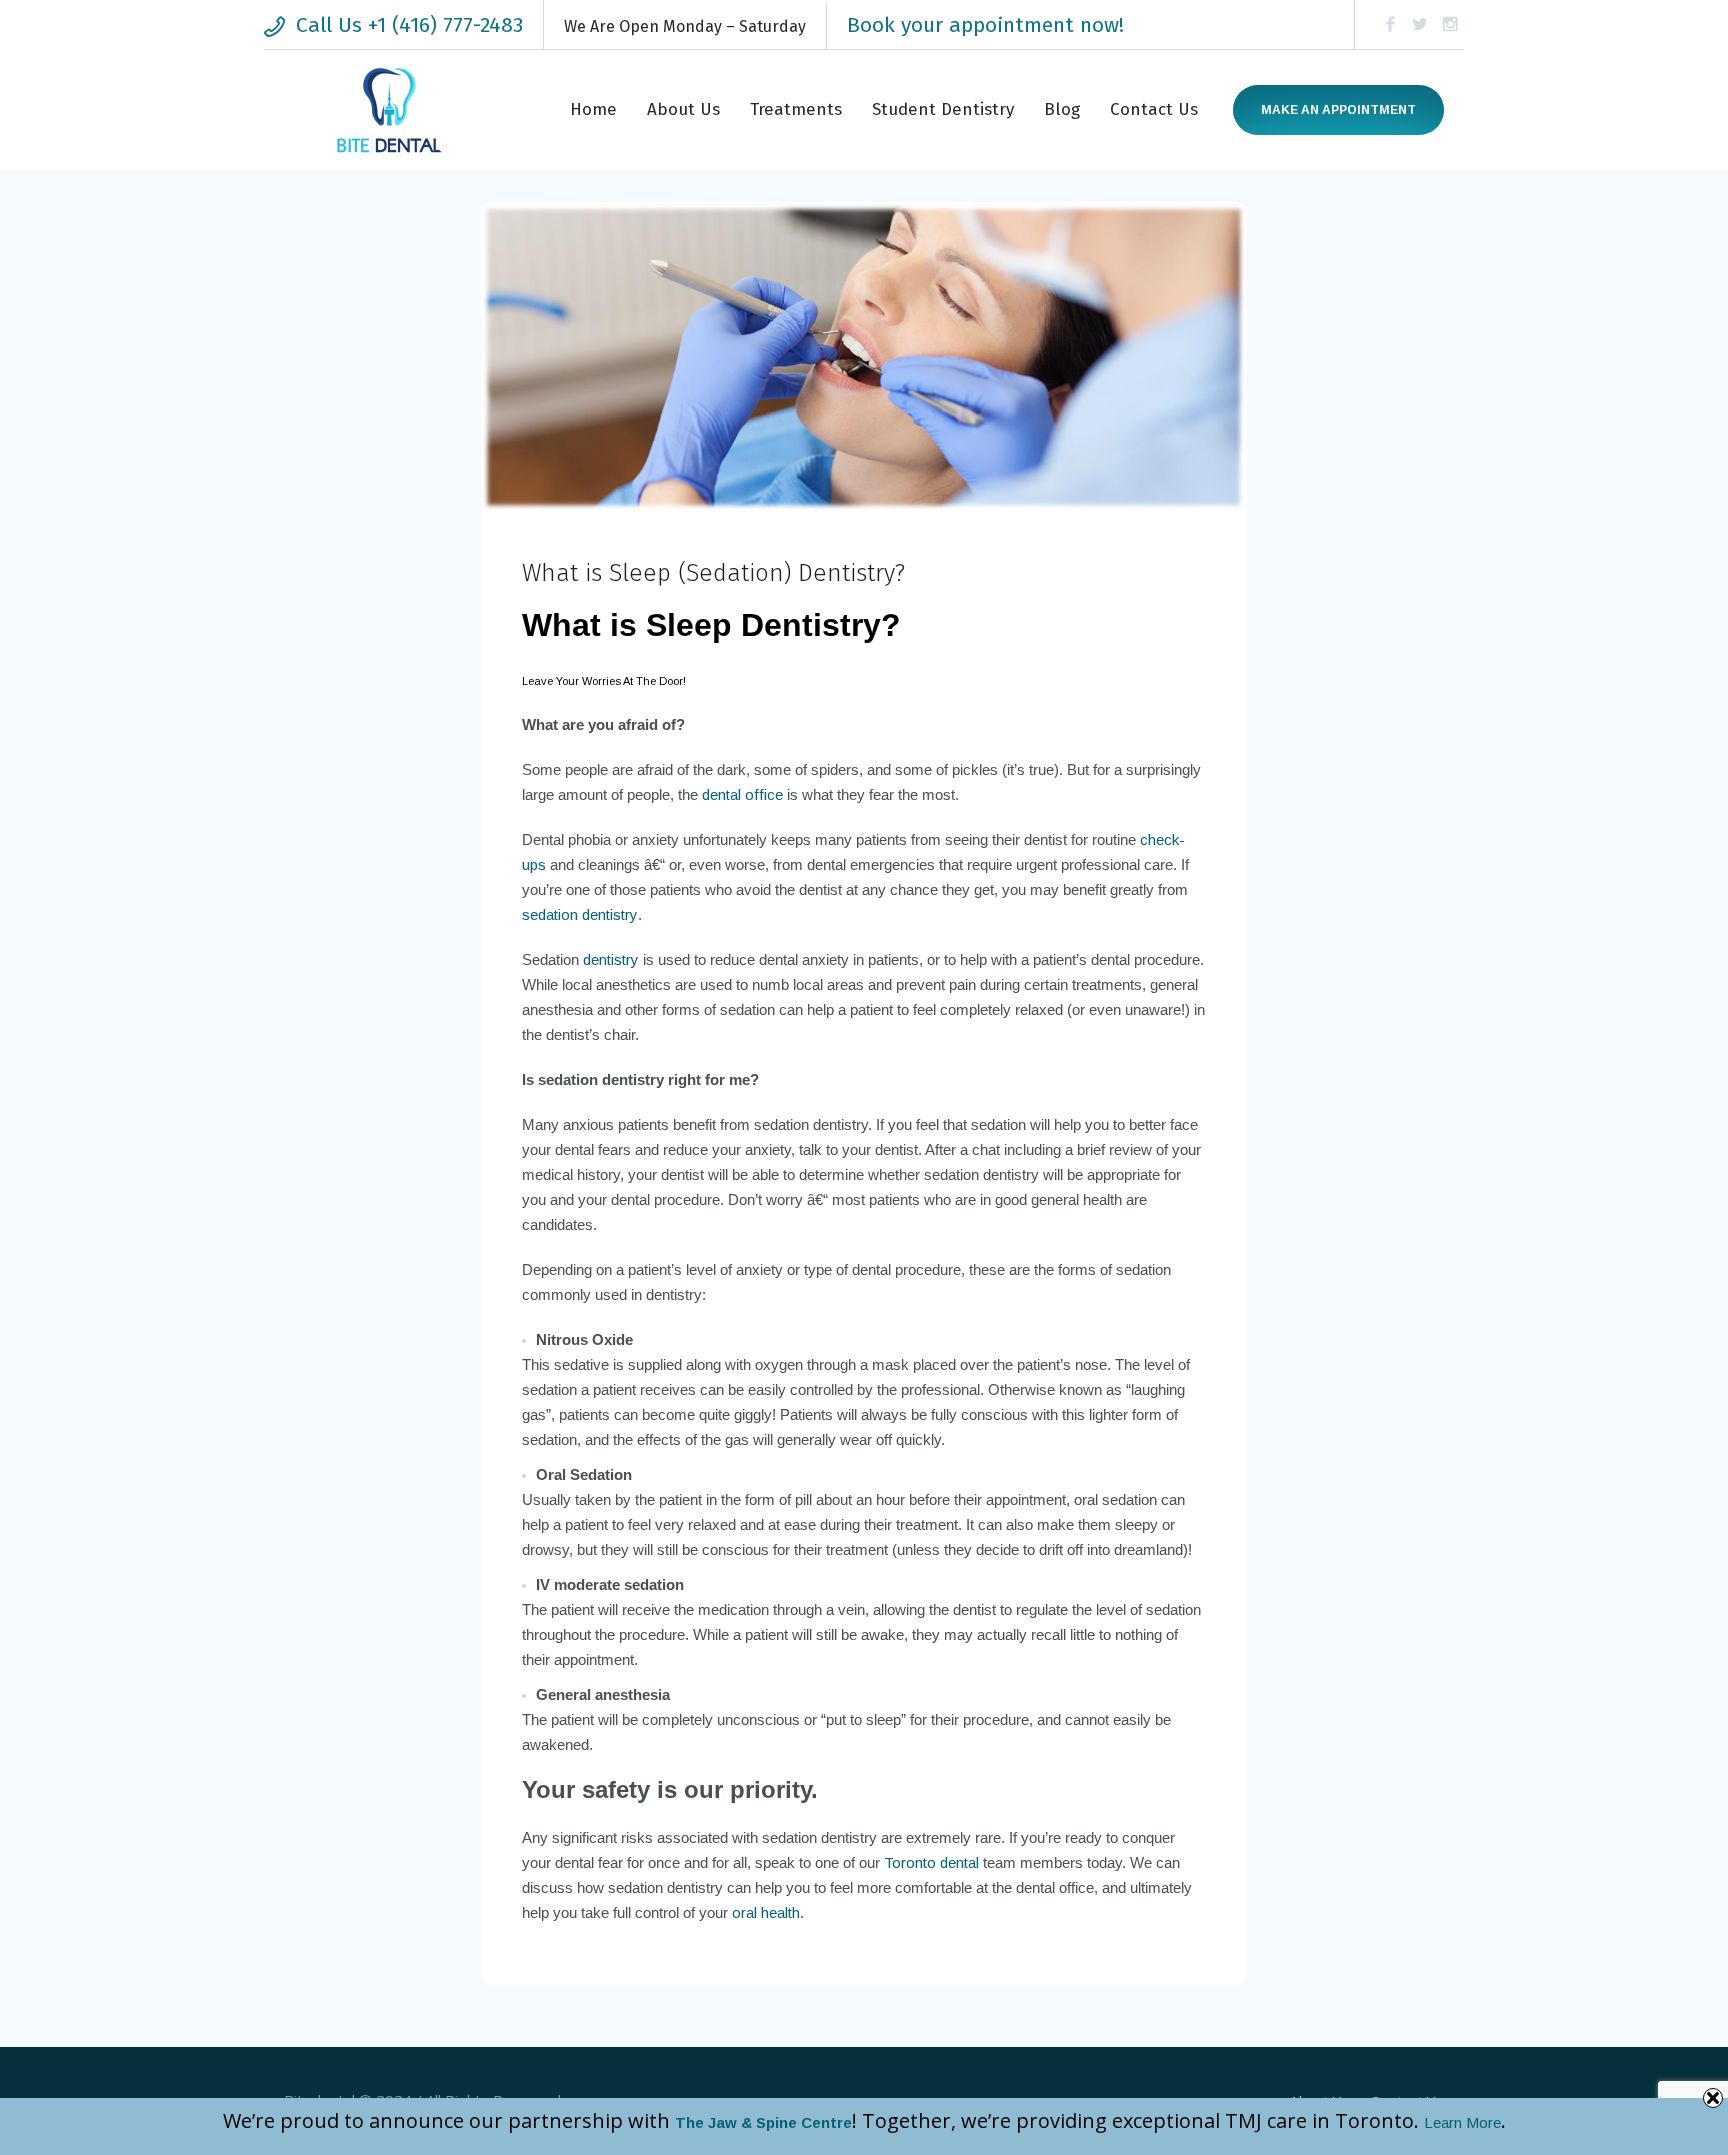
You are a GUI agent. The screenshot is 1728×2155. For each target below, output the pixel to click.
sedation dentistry (580, 914)
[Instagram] (1450, 25)
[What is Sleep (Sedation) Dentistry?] (864, 355)
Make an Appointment (1338, 110)
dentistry (611, 959)
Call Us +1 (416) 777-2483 (409, 25)
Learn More (1462, 2122)
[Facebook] (1390, 25)
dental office (742, 794)
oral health (766, 1912)
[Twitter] (1420, 25)
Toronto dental (931, 1862)
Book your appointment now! (985, 25)
